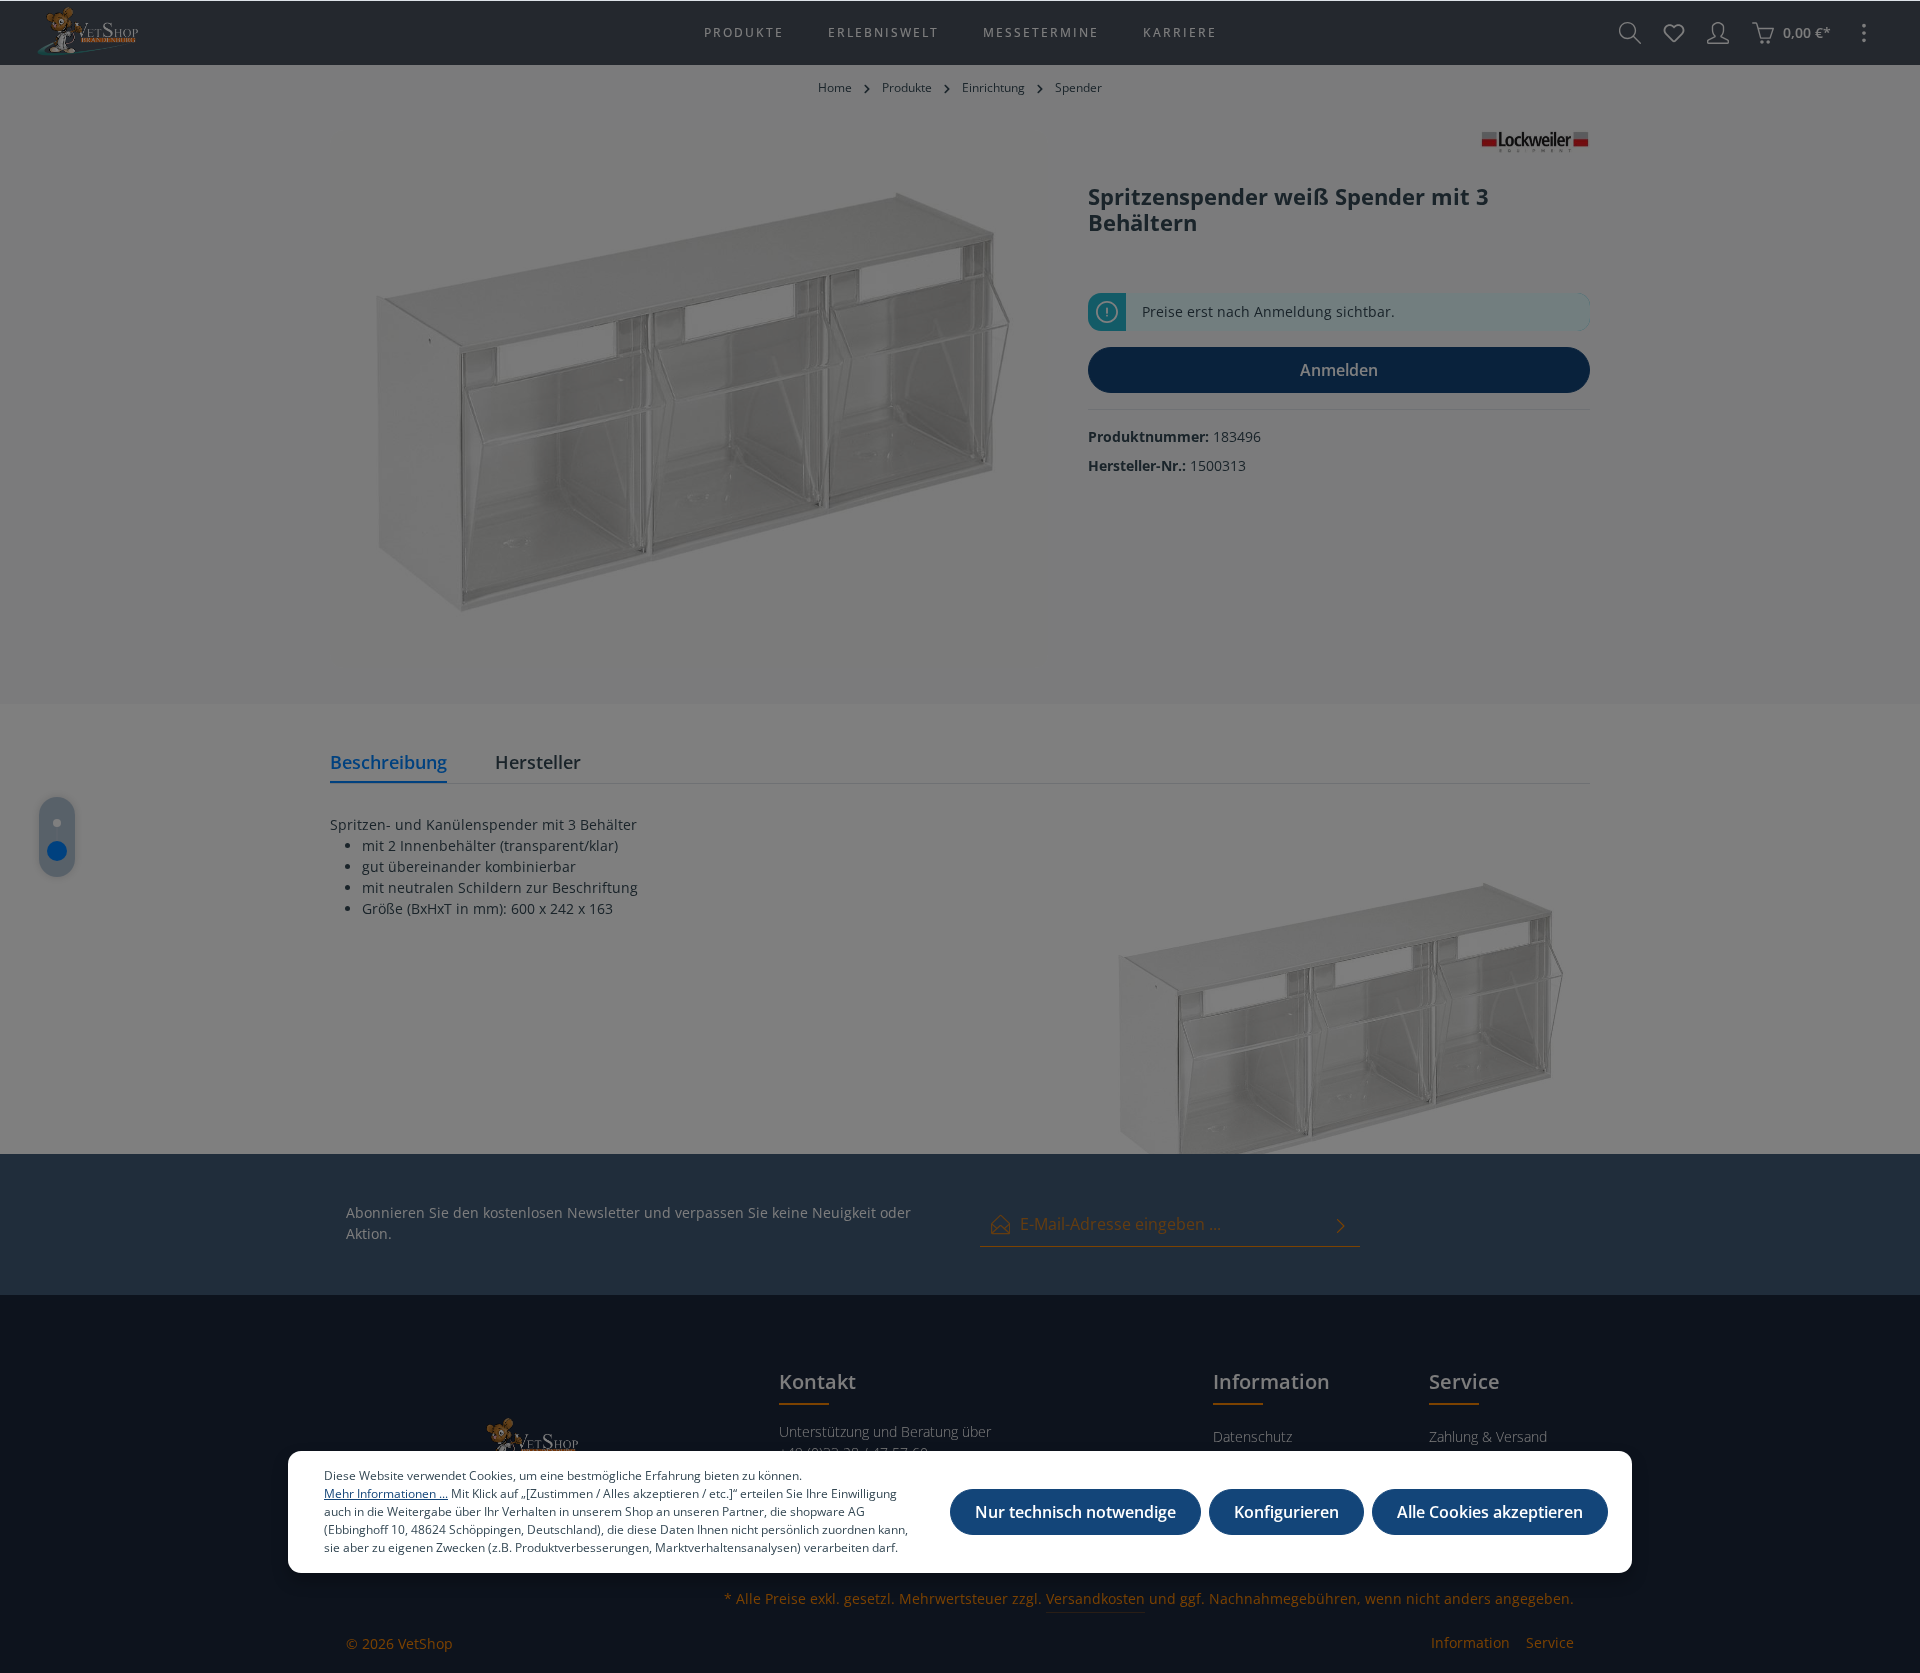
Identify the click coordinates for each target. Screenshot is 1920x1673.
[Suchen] (1630, 33)
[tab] (388, 763)
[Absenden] (1341, 1224)
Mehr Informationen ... (386, 1493)
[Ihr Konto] (1718, 33)
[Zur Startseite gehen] (87, 33)
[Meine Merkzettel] (1674, 33)
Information (1470, 1642)
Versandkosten (1095, 1598)
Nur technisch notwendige (1075, 1512)
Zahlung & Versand (1488, 1436)
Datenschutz (1252, 1436)
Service (1550, 1642)
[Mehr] (1864, 33)
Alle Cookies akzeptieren (1490, 1512)
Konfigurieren (1286, 1512)
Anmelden (1339, 370)
